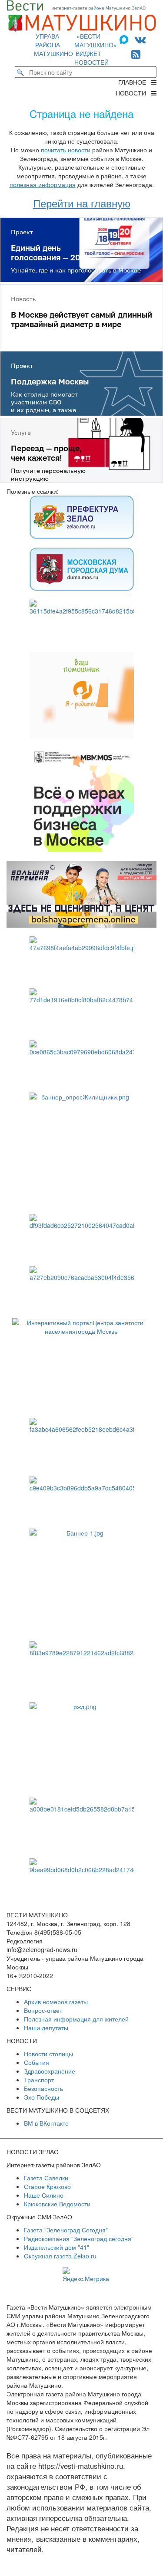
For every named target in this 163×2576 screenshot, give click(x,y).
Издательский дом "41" (57, 2247)
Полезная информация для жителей (76, 2019)
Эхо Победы (42, 2097)
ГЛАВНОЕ (135, 82)
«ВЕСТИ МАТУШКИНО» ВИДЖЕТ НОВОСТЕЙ (96, 49)
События (37, 2062)
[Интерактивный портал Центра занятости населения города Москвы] (81, 1364)
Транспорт (39, 2080)
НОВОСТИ (133, 93)
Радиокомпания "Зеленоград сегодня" (79, 2238)
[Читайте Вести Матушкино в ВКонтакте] (140, 39)
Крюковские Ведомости (57, 2204)
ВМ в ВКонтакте (46, 2123)
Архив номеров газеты (56, 2002)
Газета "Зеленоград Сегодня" (66, 2230)
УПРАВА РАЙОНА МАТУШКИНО (53, 45)
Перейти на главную (82, 203)
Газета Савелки (46, 2178)
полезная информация (43, 184)
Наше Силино (44, 2195)
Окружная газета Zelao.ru (60, 2256)
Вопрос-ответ (43, 2010)
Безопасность (43, 2088)
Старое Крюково (47, 2186)
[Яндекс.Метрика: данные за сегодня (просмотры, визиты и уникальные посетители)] (86, 2275)
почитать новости (66, 150)
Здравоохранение (50, 2071)
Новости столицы (48, 2054)
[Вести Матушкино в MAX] (126, 39)
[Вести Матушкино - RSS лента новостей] (136, 54)
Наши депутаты (46, 2028)
